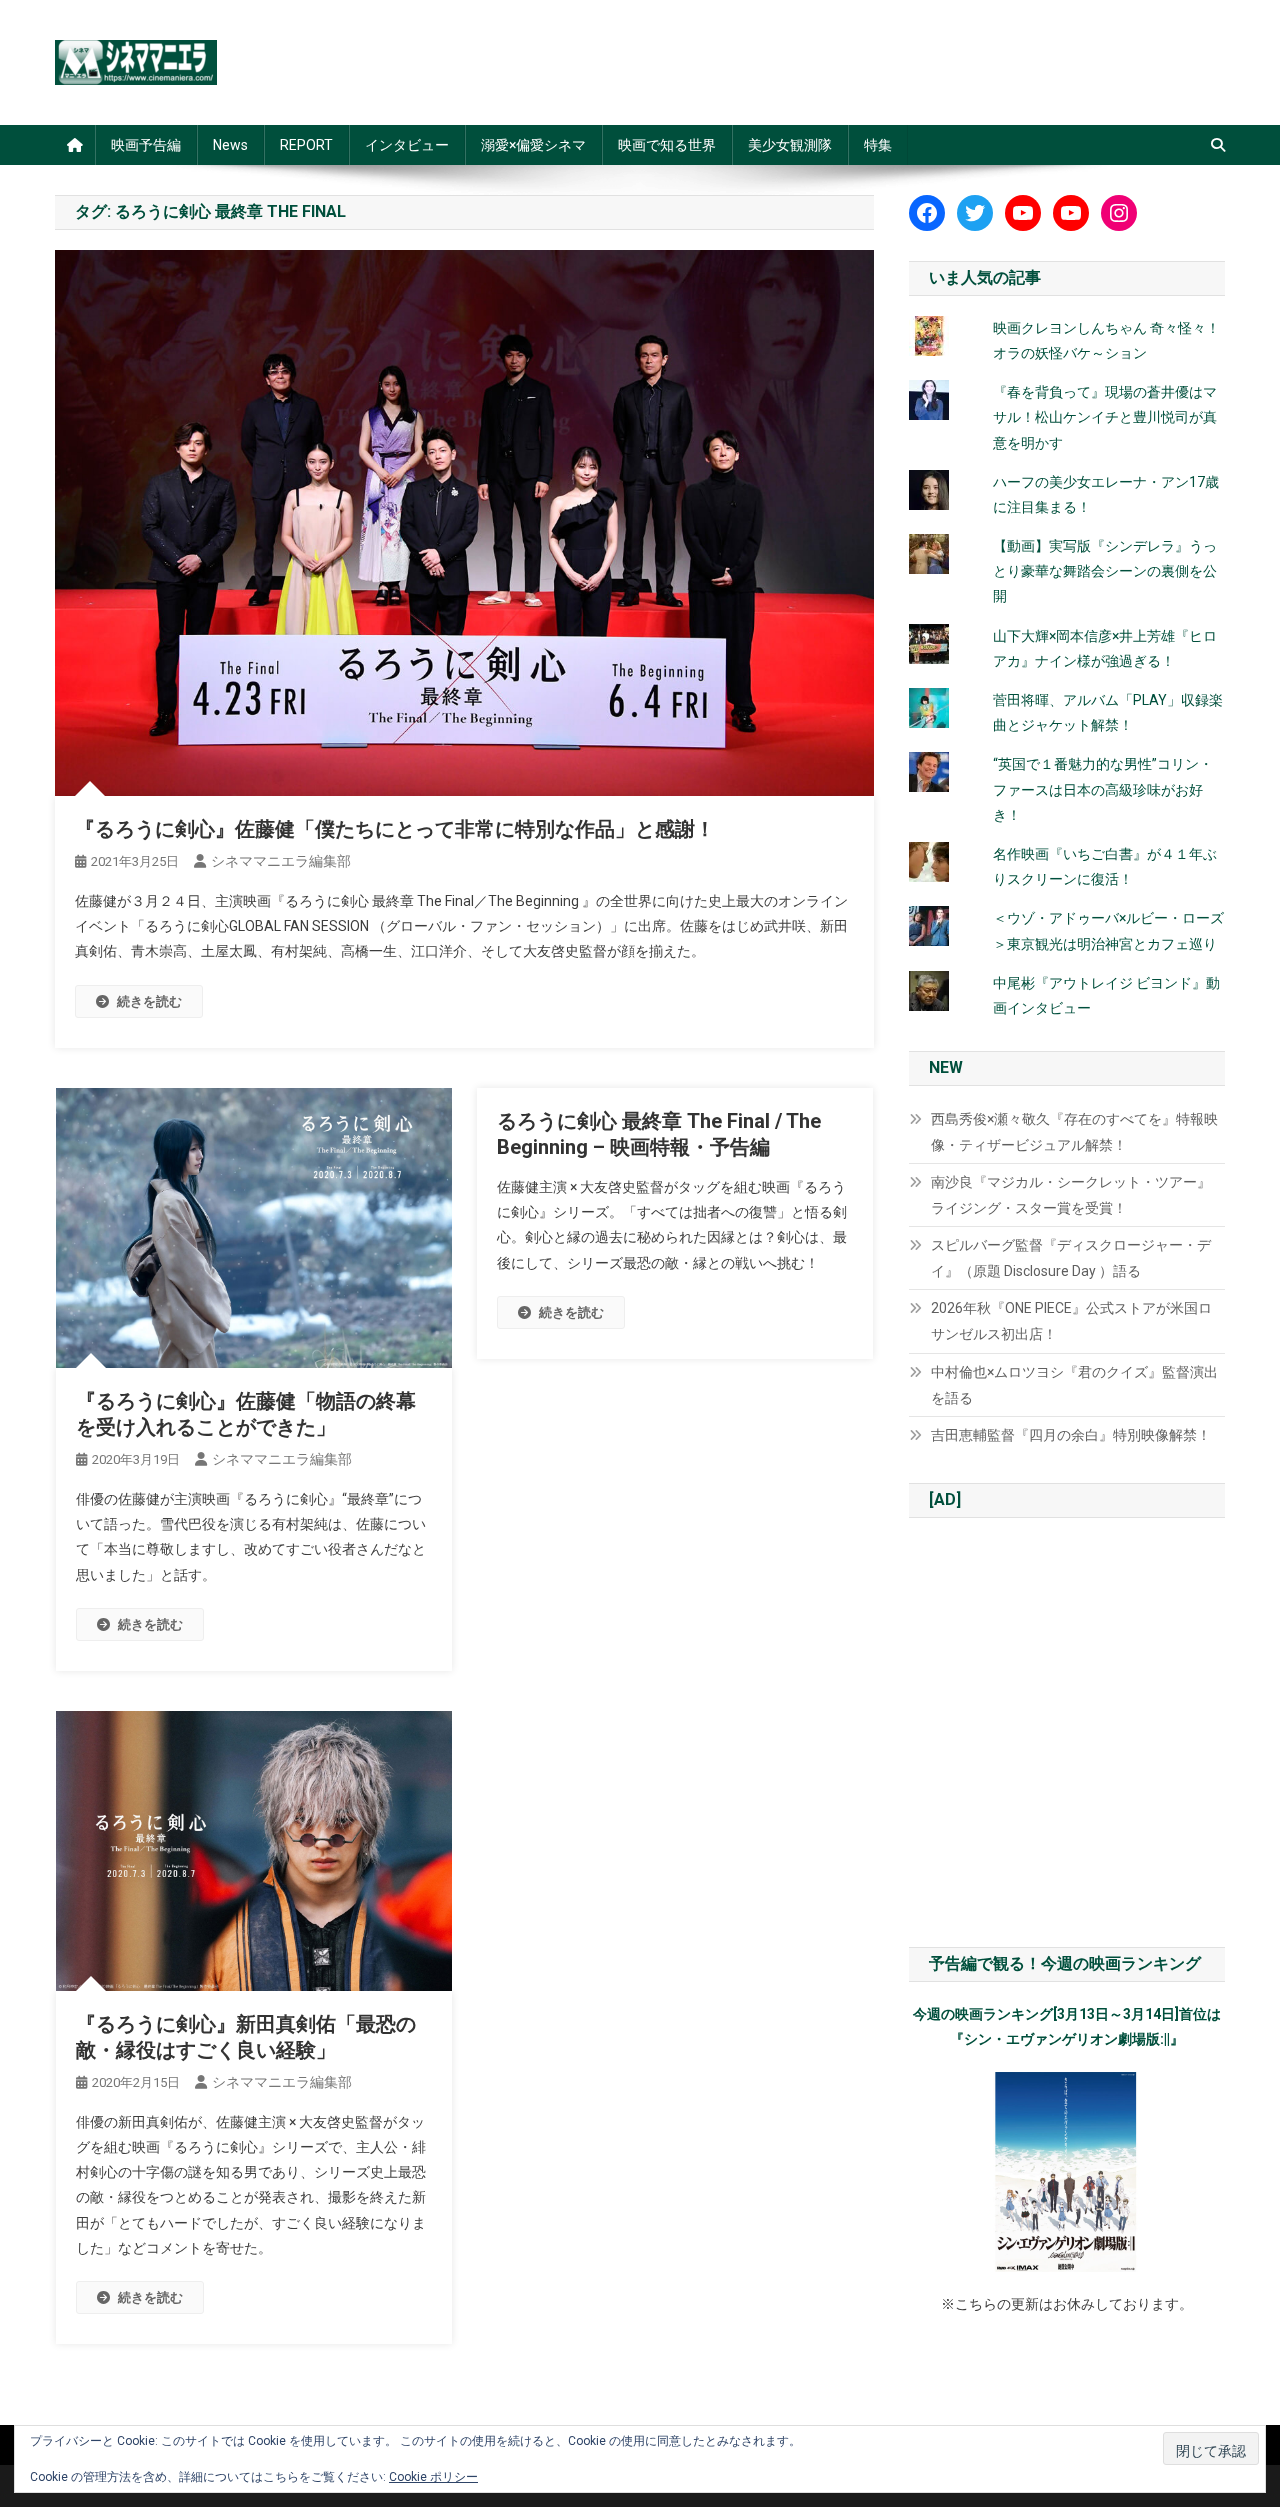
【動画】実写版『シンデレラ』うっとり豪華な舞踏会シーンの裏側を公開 (1105, 571)
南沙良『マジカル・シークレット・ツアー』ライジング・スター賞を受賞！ (1071, 1195)
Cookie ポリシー (433, 2477)
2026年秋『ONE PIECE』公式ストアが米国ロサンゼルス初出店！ (1071, 1321)
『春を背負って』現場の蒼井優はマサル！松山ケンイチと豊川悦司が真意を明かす (1105, 417)
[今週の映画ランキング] (1067, 2172)
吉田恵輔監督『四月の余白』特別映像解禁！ (1071, 1435)
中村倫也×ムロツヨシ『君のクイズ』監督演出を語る (1074, 1385)
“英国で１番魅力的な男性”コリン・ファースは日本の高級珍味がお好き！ (1103, 789)
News (230, 145)
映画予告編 (146, 145)
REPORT (306, 145)
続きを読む (149, 1001)
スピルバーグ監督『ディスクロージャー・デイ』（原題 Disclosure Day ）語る (1071, 1258)
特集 (878, 145)
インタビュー (407, 145)
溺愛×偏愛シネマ (533, 145)
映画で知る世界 (667, 145)
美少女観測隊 (790, 145)
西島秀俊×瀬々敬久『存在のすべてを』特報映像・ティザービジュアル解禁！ (1074, 1132)
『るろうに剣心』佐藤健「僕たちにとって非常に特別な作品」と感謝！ (395, 829)
